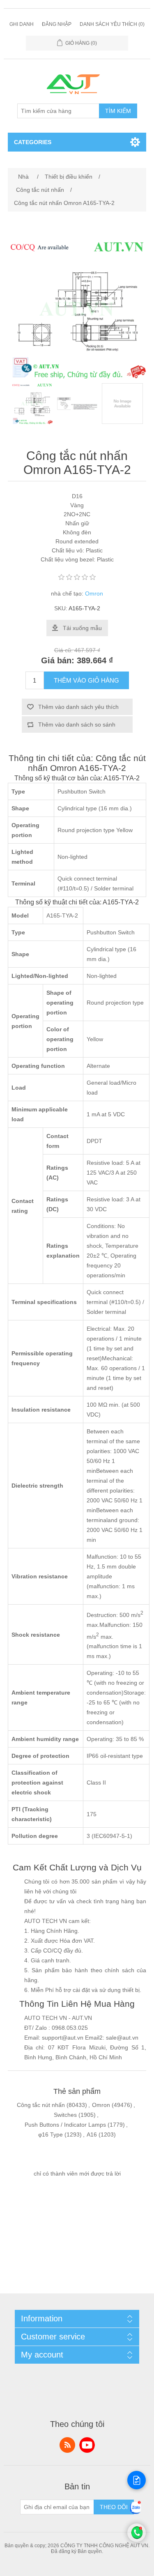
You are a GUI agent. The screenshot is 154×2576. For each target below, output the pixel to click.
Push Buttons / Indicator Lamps (65, 2125)
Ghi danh (22, 24)
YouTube (87, 2445)
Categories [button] (33, 142)
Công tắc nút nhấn (41, 2105)
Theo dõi (114, 2507)
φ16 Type (51, 2134)
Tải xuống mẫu (82, 628)
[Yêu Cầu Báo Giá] (137, 2480)
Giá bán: (58, 660)
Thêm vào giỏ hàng (86, 680)
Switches (65, 2115)
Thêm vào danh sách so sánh (77, 724)
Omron (94, 593)
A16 (92, 2134)
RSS (67, 2445)
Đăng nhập (57, 24)
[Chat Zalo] (136, 2514)
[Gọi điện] (137, 2540)
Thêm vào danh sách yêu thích (78, 707)
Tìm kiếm (118, 111)
